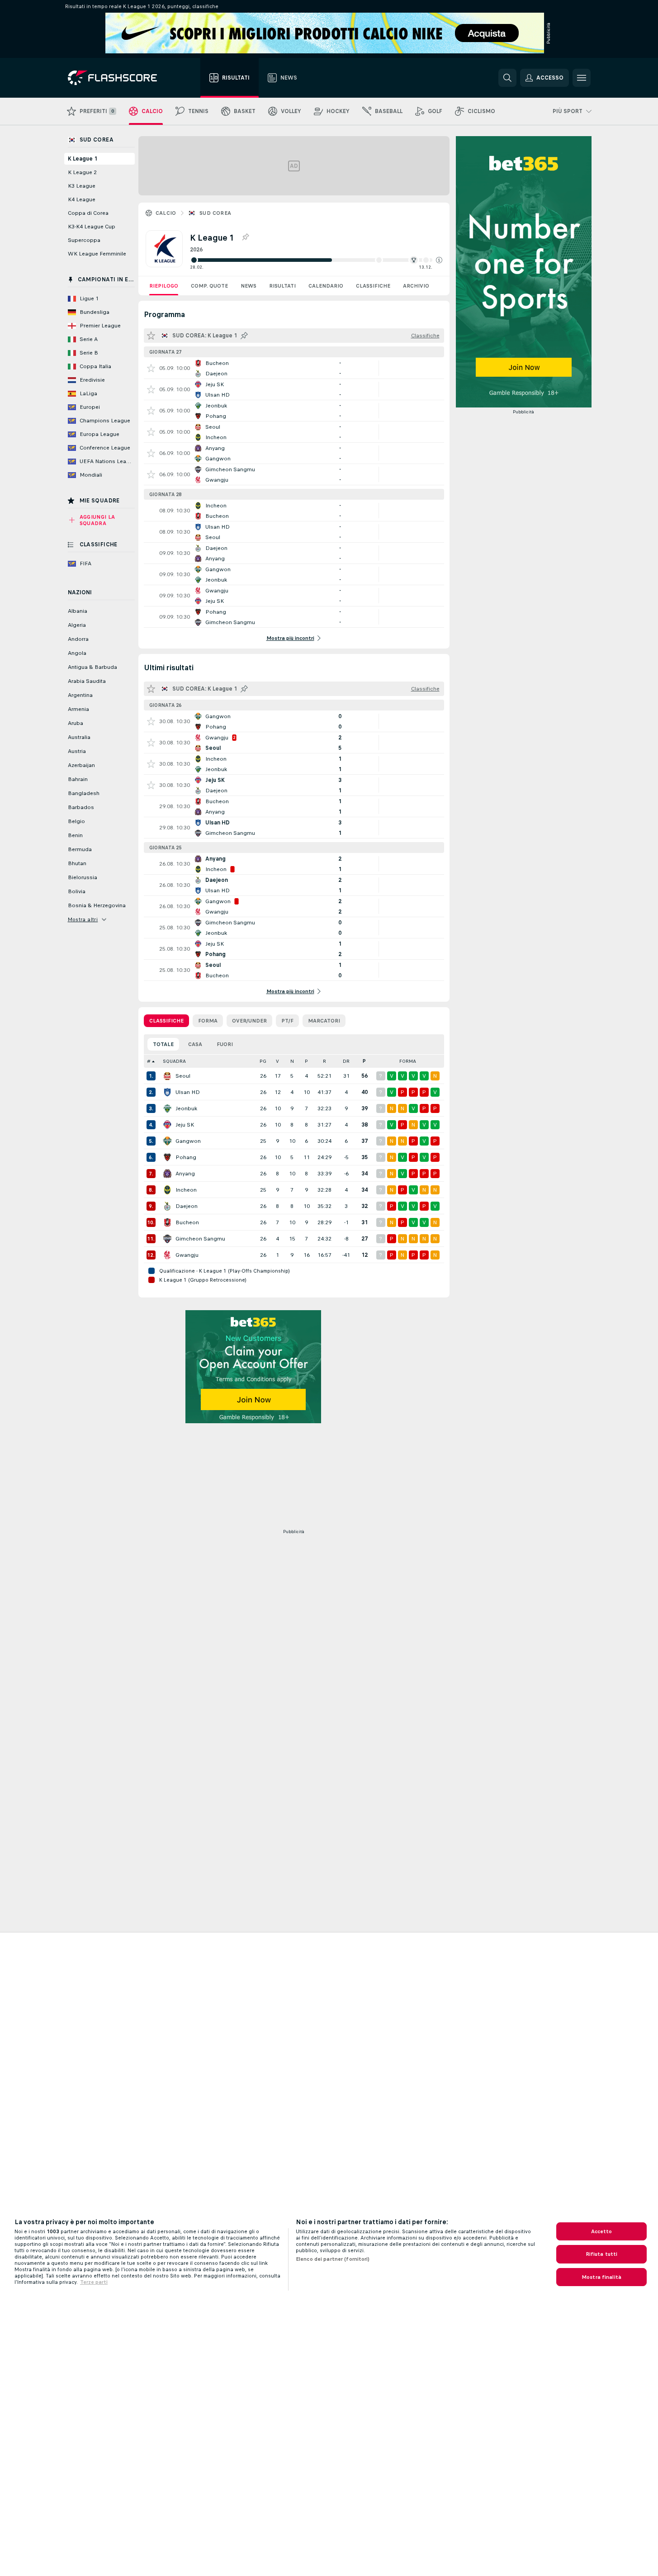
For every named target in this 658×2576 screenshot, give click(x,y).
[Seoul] (167, 1076)
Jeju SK (185, 1125)
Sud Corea (215, 213)
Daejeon (187, 1206)
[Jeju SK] (167, 1125)
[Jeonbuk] (167, 1108)
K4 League (82, 199)
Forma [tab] (208, 1021)
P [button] (306, 1061)
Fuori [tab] (225, 1044)
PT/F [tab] (287, 1021)
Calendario (326, 286)
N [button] (292, 1061)
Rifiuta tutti (602, 2254)
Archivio (416, 286)
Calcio (166, 213)
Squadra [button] (174, 1061)
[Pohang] (167, 1157)
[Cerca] (507, 78)
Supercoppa (84, 240)
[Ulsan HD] (167, 1092)
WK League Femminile (97, 254)
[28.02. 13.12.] (316, 260)
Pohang (186, 1157)
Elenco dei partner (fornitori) (333, 2259)
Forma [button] (408, 1061)
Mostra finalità (601, 2277)
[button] (439, 260)
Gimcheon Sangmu (200, 1239)
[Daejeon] (167, 1206)
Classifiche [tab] (166, 1021)
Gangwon (188, 1141)
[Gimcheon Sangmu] (167, 1239)
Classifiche (373, 286)
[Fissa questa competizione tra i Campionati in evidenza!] (245, 237)
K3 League (82, 186)
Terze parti (94, 2282)
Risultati (282, 286)
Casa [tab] (195, 1044)
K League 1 (83, 159)
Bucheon (187, 1222)
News (249, 286)
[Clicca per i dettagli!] (294, 368)
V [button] (277, 1061)
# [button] (149, 1061)
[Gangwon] (167, 1141)
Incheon (186, 1190)
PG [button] (263, 1061)
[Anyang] (167, 1174)
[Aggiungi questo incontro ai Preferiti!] (151, 368)
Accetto (602, 2231)
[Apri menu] (582, 78)
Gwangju (187, 1255)
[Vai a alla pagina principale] (119, 78)
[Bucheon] (167, 1222)
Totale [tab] (163, 1044)
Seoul (183, 1076)
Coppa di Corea (88, 213)
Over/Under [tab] (249, 1021)
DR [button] (346, 1061)
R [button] (324, 1061)
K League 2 (82, 172)
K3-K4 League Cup (92, 227)
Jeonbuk (186, 1108)
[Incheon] (167, 1190)
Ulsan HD (188, 1092)
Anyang (185, 1174)
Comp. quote (209, 286)
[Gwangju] (167, 1255)
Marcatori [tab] (324, 1021)
